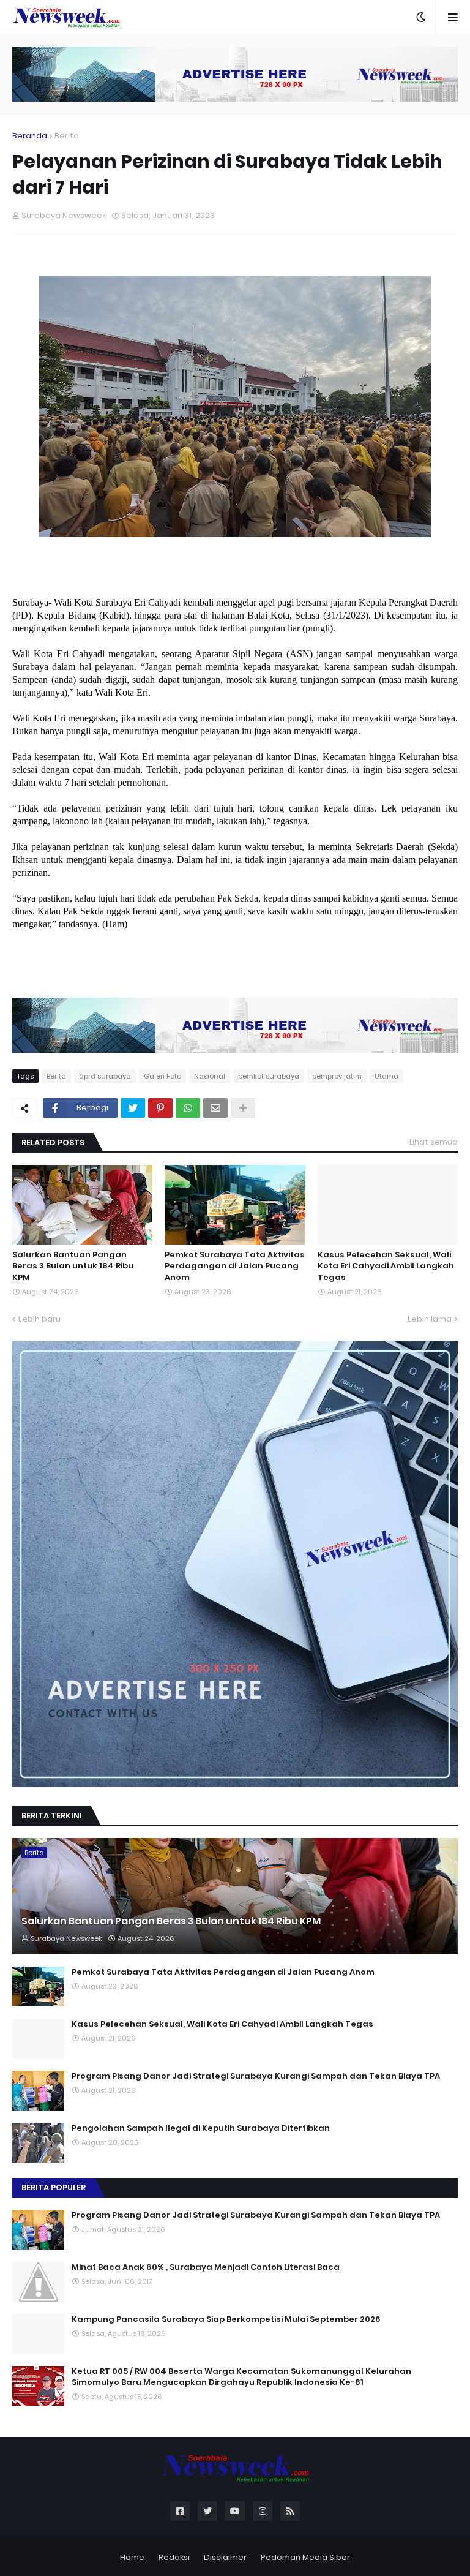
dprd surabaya (105, 1076)
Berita (67, 136)
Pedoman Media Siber (305, 2557)
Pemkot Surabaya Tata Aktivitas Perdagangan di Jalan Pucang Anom (235, 1266)
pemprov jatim (337, 1076)
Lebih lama (430, 1319)
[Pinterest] (160, 1108)
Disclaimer (225, 2557)
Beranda (30, 136)
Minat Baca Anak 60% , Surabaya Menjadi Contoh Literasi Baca (206, 2267)
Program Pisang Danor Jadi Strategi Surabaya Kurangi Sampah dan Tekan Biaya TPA (256, 2076)
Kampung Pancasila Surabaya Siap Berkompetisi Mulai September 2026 (226, 2319)
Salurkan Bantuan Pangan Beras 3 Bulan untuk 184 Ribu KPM (73, 1266)
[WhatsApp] (188, 1108)
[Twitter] (133, 1108)
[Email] (215, 1108)
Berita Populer (54, 2187)
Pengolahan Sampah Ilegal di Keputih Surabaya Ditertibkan (201, 2128)
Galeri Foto (162, 1076)
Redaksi (174, 2557)
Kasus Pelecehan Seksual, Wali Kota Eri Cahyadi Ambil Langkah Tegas (386, 1266)
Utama (386, 1076)
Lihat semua (434, 1142)
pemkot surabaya (269, 1076)
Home (132, 2557)
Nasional (210, 1076)
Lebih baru (39, 1319)
